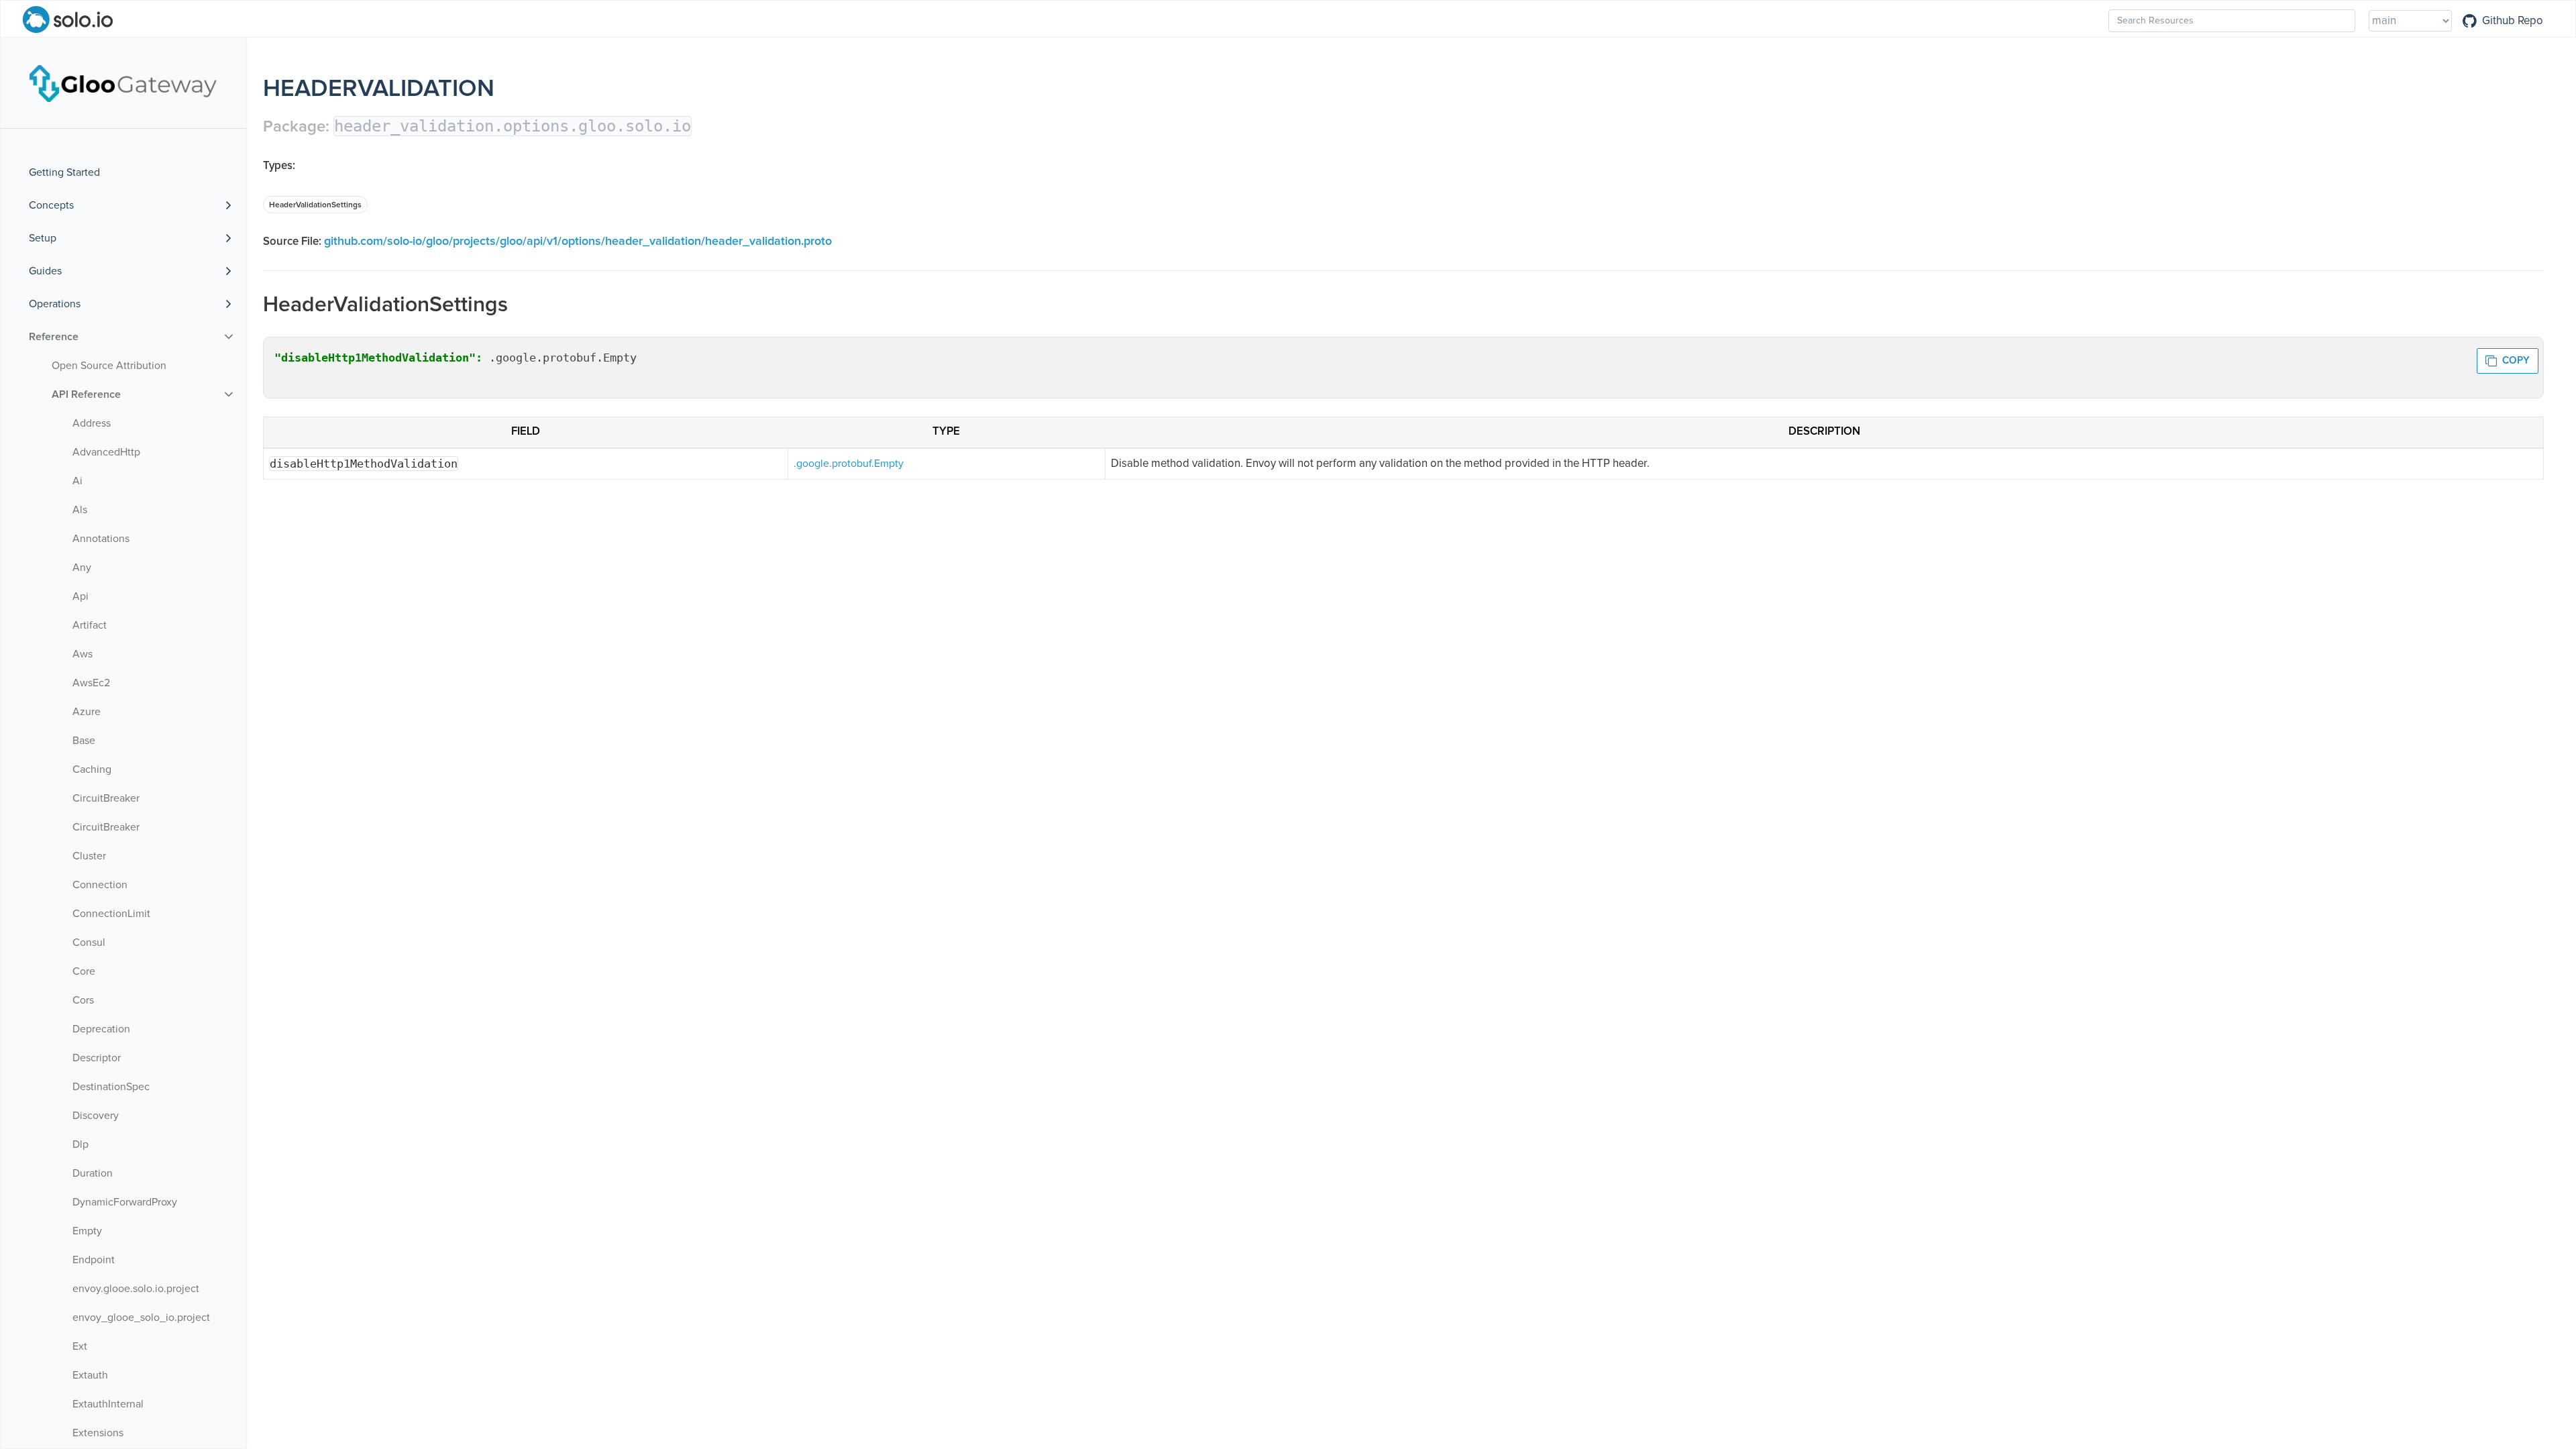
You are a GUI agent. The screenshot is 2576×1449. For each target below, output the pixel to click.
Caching (92, 769)
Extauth (90, 1375)
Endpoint (94, 1260)
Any (82, 568)
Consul (89, 943)
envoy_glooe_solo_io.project (141, 1318)
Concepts (51, 205)
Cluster (89, 856)
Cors (83, 1000)
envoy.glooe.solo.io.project (136, 1289)
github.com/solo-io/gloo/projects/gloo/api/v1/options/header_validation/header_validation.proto (578, 241)
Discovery (96, 1116)
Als (80, 510)
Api (80, 596)
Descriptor (97, 1058)
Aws (83, 654)
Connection (100, 885)
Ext (80, 1346)
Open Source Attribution (109, 366)
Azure (87, 712)
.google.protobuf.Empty (849, 464)
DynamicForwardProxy (125, 1202)
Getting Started (64, 172)
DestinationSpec (111, 1087)
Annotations (101, 539)
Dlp (80, 1144)
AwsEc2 (91, 683)
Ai (77, 481)
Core (84, 971)
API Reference (86, 394)
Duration (93, 1173)
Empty (87, 1231)
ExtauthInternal (108, 1404)
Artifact (90, 625)
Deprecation (101, 1029)
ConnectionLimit (111, 914)
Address (92, 423)
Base (84, 741)
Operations (55, 304)
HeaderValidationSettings (315, 205)
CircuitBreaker (106, 798)
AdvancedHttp (106, 452)
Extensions (98, 1433)
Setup (43, 238)
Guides (45, 271)
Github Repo (2513, 21)
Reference (54, 337)
